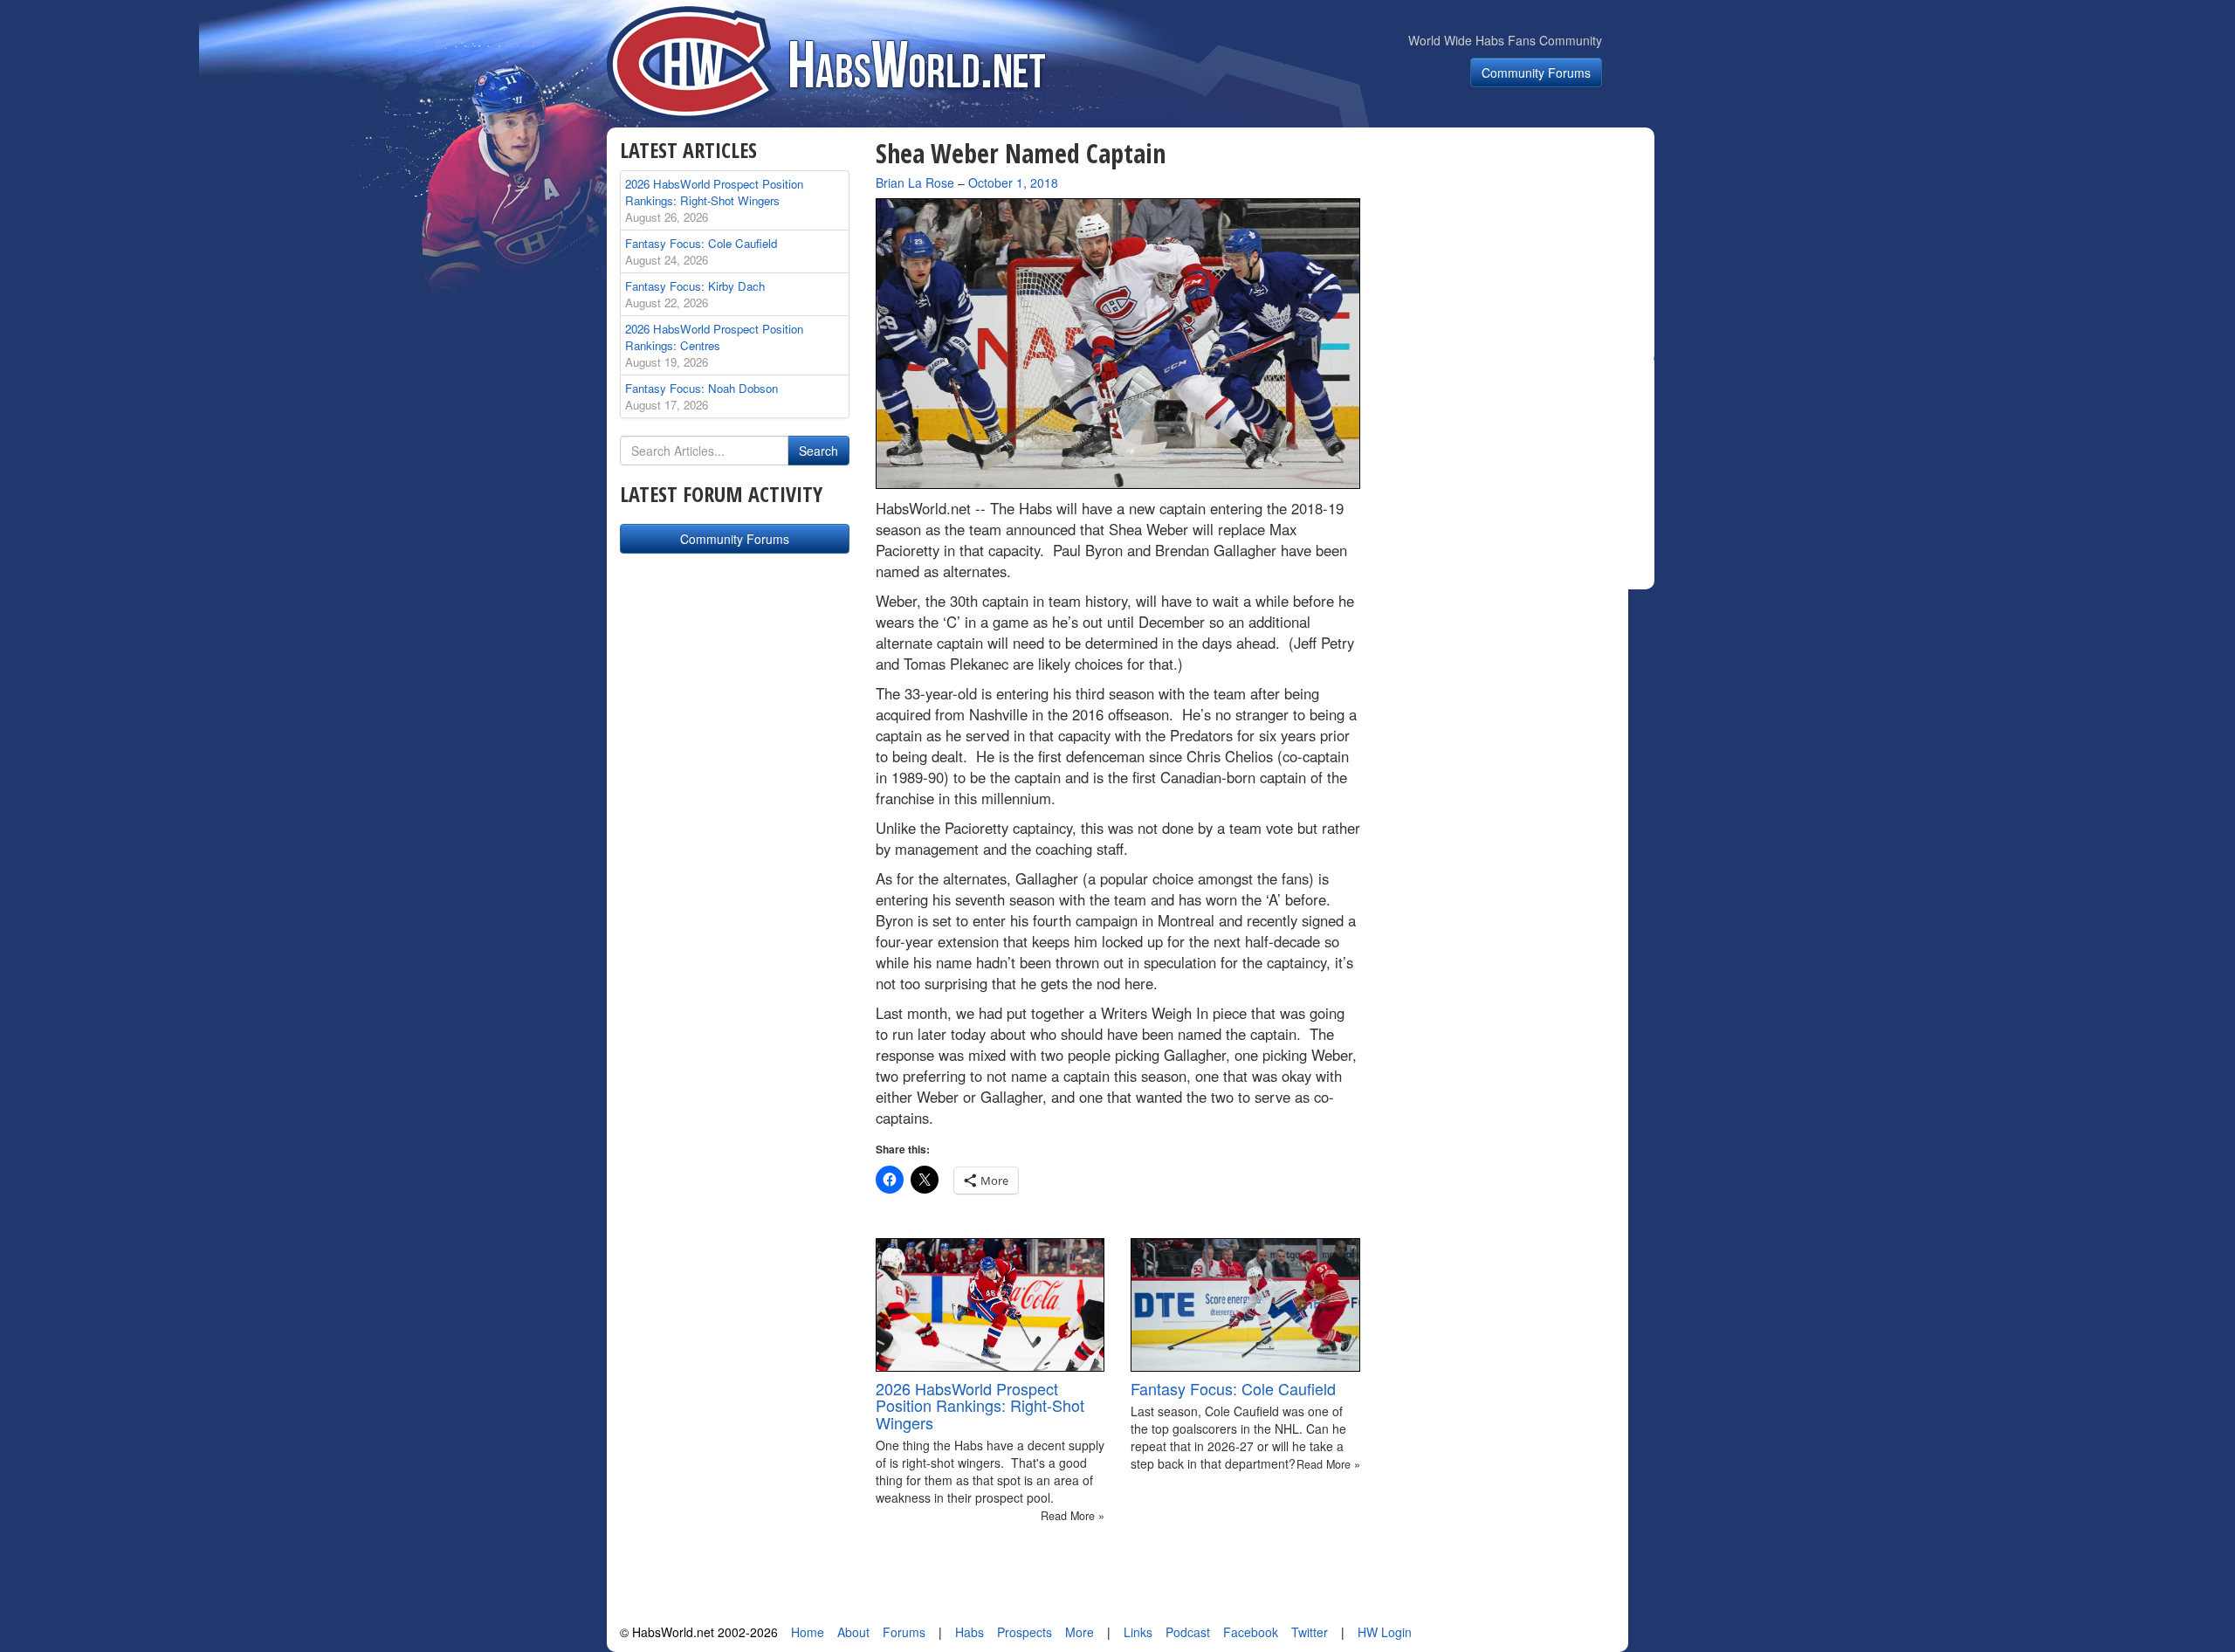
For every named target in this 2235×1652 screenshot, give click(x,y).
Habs (970, 1632)
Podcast (1188, 1632)
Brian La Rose (915, 182)
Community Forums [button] (1536, 72)
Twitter (1310, 1632)
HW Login (1385, 1632)
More (1080, 1632)
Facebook (1251, 1632)
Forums (904, 1632)
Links (1138, 1632)
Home (808, 1632)
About (853, 1632)
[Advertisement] (1517, 248)
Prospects (1025, 1632)
